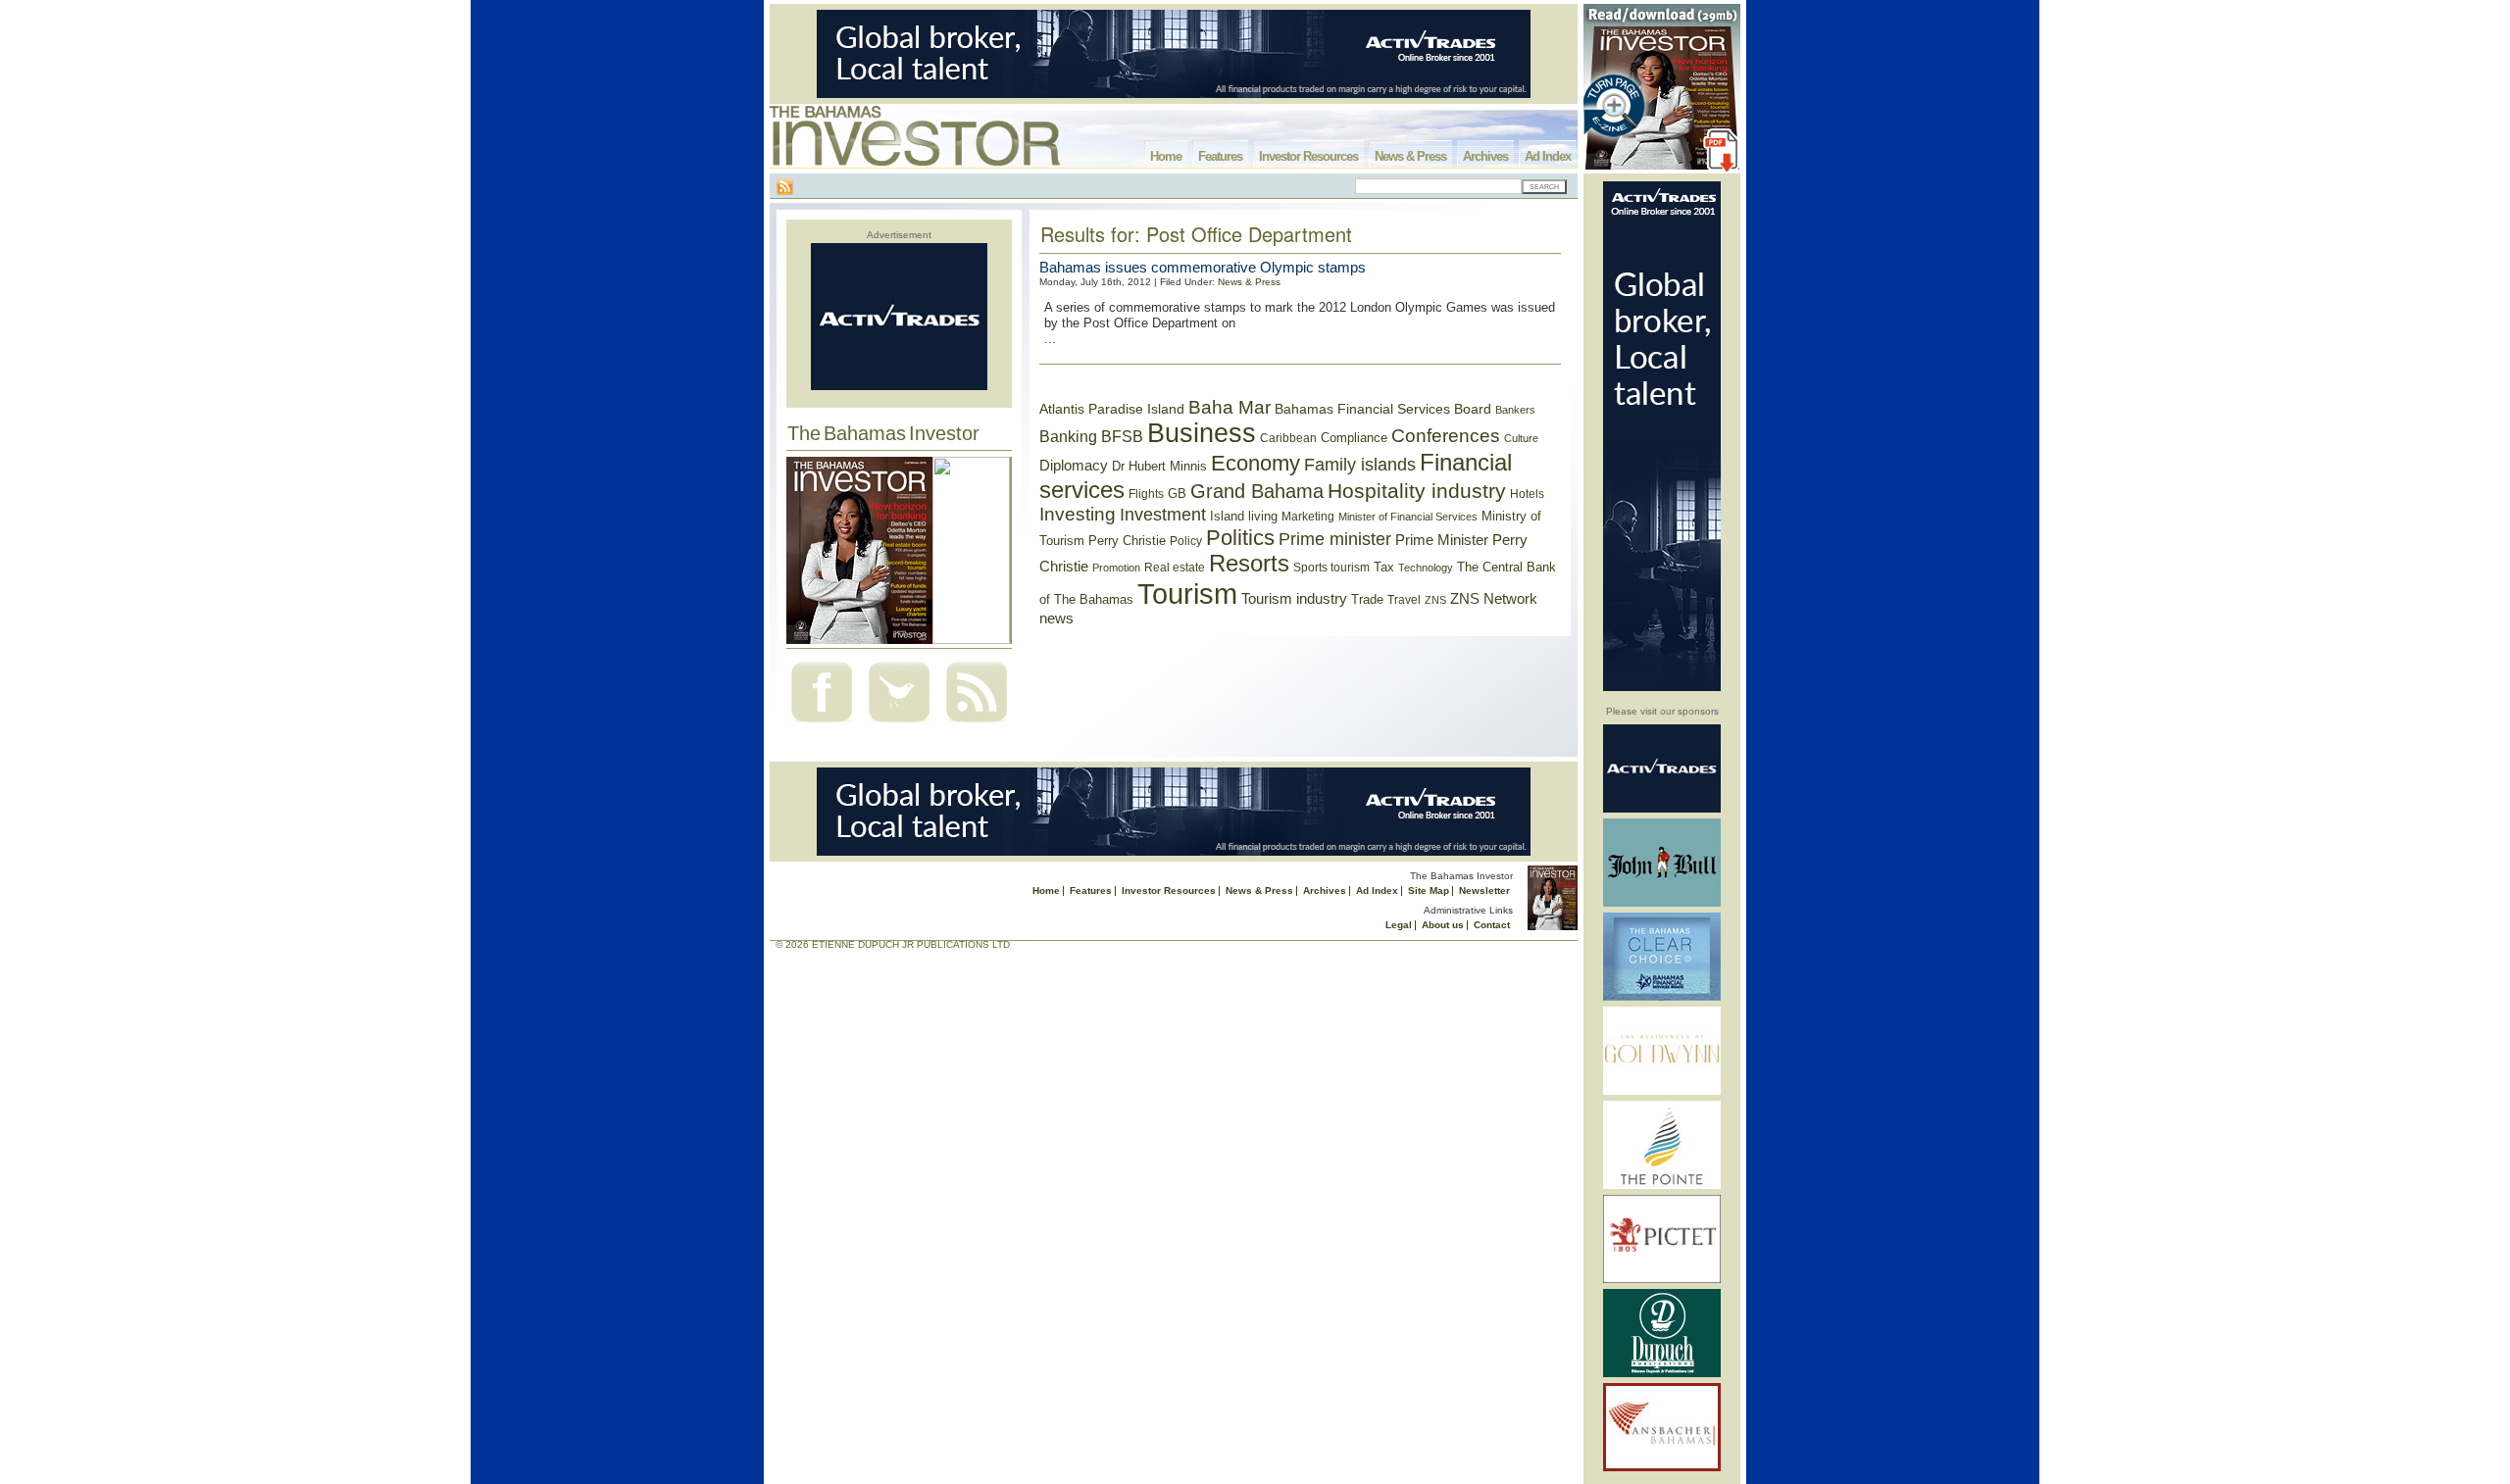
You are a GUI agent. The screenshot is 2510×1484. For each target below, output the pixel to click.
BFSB (1122, 436)
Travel (1404, 600)
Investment (1163, 515)
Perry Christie (1127, 541)
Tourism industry (1294, 599)
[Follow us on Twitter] (899, 725)
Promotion (1116, 568)
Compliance (1354, 438)
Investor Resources (1308, 156)
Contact (1492, 925)
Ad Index (1548, 156)
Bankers (1515, 410)
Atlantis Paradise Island (1112, 409)
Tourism (1187, 594)
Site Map (1429, 890)
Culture (1521, 438)
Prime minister (1335, 539)
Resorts (1249, 564)
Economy (1255, 463)
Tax (1384, 567)
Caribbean (1288, 438)
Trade (1367, 599)
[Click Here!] (1662, 809)
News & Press (1410, 156)
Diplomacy (1074, 466)
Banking (1068, 436)
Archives (1485, 156)
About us (1443, 925)
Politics (1240, 538)
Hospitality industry (1417, 491)
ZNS (1435, 600)
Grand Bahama (1257, 491)
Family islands (1360, 465)
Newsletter (1484, 890)
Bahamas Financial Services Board (1383, 409)
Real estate (1175, 568)
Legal (1399, 925)
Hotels (1527, 494)
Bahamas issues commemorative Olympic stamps (1203, 267)
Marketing (1308, 517)
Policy (1186, 541)
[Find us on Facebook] (822, 725)
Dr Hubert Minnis (1159, 466)
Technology (1426, 568)
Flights (1146, 494)
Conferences (1446, 436)
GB (1177, 494)
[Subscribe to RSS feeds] (977, 725)
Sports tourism (1331, 568)
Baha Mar (1230, 407)
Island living (1244, 516)
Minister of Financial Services (1408, 517)
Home (1166, 156)
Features (1220, 156)
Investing (1078, 514)
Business (1202, 433)
